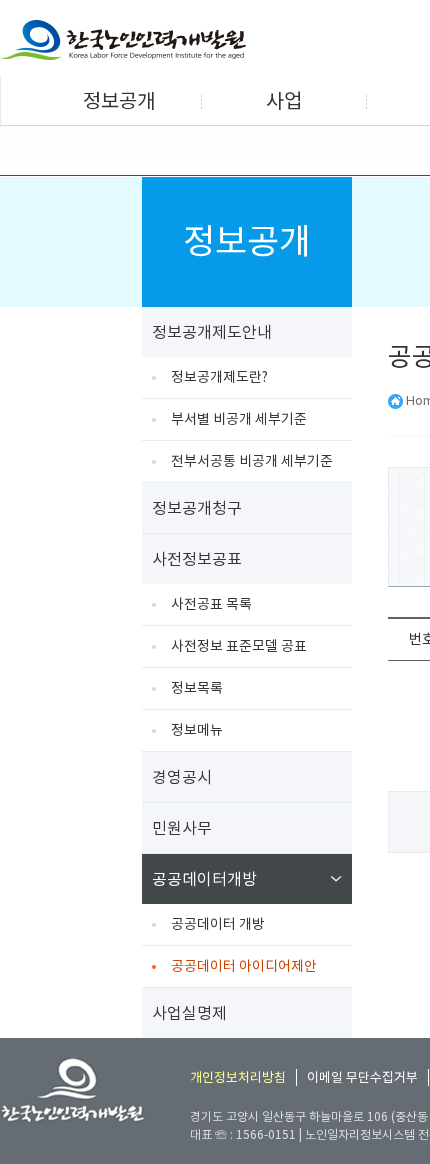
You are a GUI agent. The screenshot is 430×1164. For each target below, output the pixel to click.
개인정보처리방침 (238, 1077)
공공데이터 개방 (218, 924)
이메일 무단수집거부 (362, 1077)
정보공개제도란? (219, 377)
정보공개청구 (197, 508)
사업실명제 (189, 1013)
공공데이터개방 (204, 879)
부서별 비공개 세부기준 (239, 419)
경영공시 (182, 777)
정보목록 (197, 688)
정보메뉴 (197, 730)
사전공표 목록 (211, 604)
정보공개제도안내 (212, 332)
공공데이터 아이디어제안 (244, 966)
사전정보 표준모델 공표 (239, 646)
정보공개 (119, 101)
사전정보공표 (197, 559)
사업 (284, 101)
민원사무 (182, 828)
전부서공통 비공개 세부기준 (252, 461)
